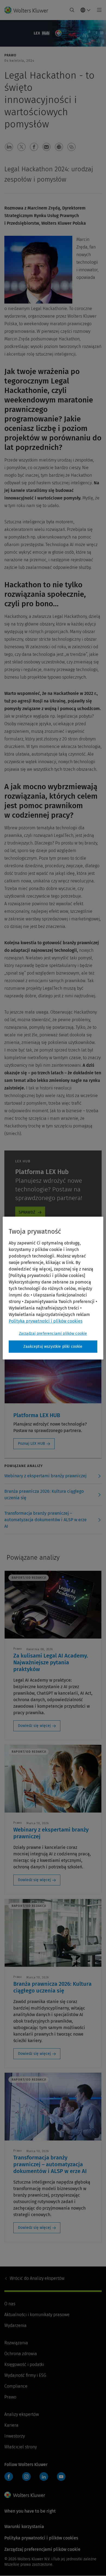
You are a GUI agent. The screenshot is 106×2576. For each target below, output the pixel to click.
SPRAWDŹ (27, 1212)
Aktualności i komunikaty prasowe (37, 2315)
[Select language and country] (86, 10)
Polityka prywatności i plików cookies (41, 2538)
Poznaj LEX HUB (32, 1444)
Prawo (10, 2397)
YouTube (61, 2477)
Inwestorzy (15, 2436)
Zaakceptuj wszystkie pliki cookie (53, 1347)
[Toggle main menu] (98, 10)
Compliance (16, 2386)
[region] (53, 1288)
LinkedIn (44, 2477)
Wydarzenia (15, 2325)
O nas (10, 2304)
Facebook (9, 2477)
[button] (9, 147)
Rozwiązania (16, 2343)
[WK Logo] (25, 2495)
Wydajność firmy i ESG (25, 2375)
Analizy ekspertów (37, 2278)
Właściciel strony (21, 2447)
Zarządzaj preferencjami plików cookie (53, 1334)
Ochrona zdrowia (21, 2354)
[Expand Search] (72, 10)
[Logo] (28, 10)
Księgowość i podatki (24, 2364)
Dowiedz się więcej (34, 1726)
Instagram (26, 2477)
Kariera (11, 2425)
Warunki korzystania (24, 2527)
